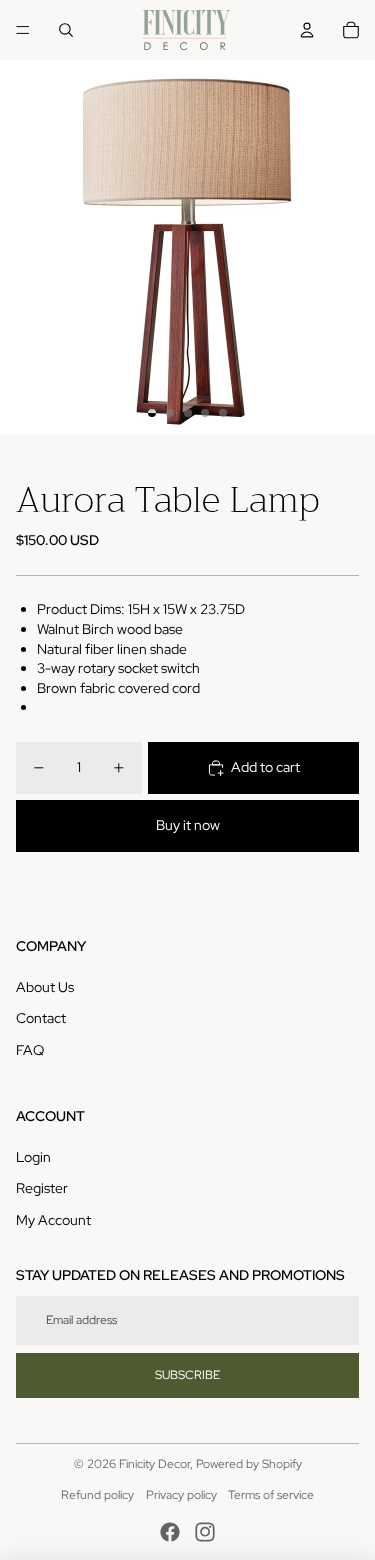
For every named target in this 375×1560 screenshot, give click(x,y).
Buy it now (188, 825)
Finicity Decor (154, 1464)
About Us (45, 987)
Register (42, 1188)
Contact (41, 1018)
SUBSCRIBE (187, 1375)
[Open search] (66, 30)
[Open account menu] (307, 30)
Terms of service (271, 1495)
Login (33, 1157)
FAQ (30, 1050)
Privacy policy (181, 1495)
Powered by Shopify (249, 1464)
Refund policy (97, 1495)
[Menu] (23, 30)
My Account (53, 1220)
